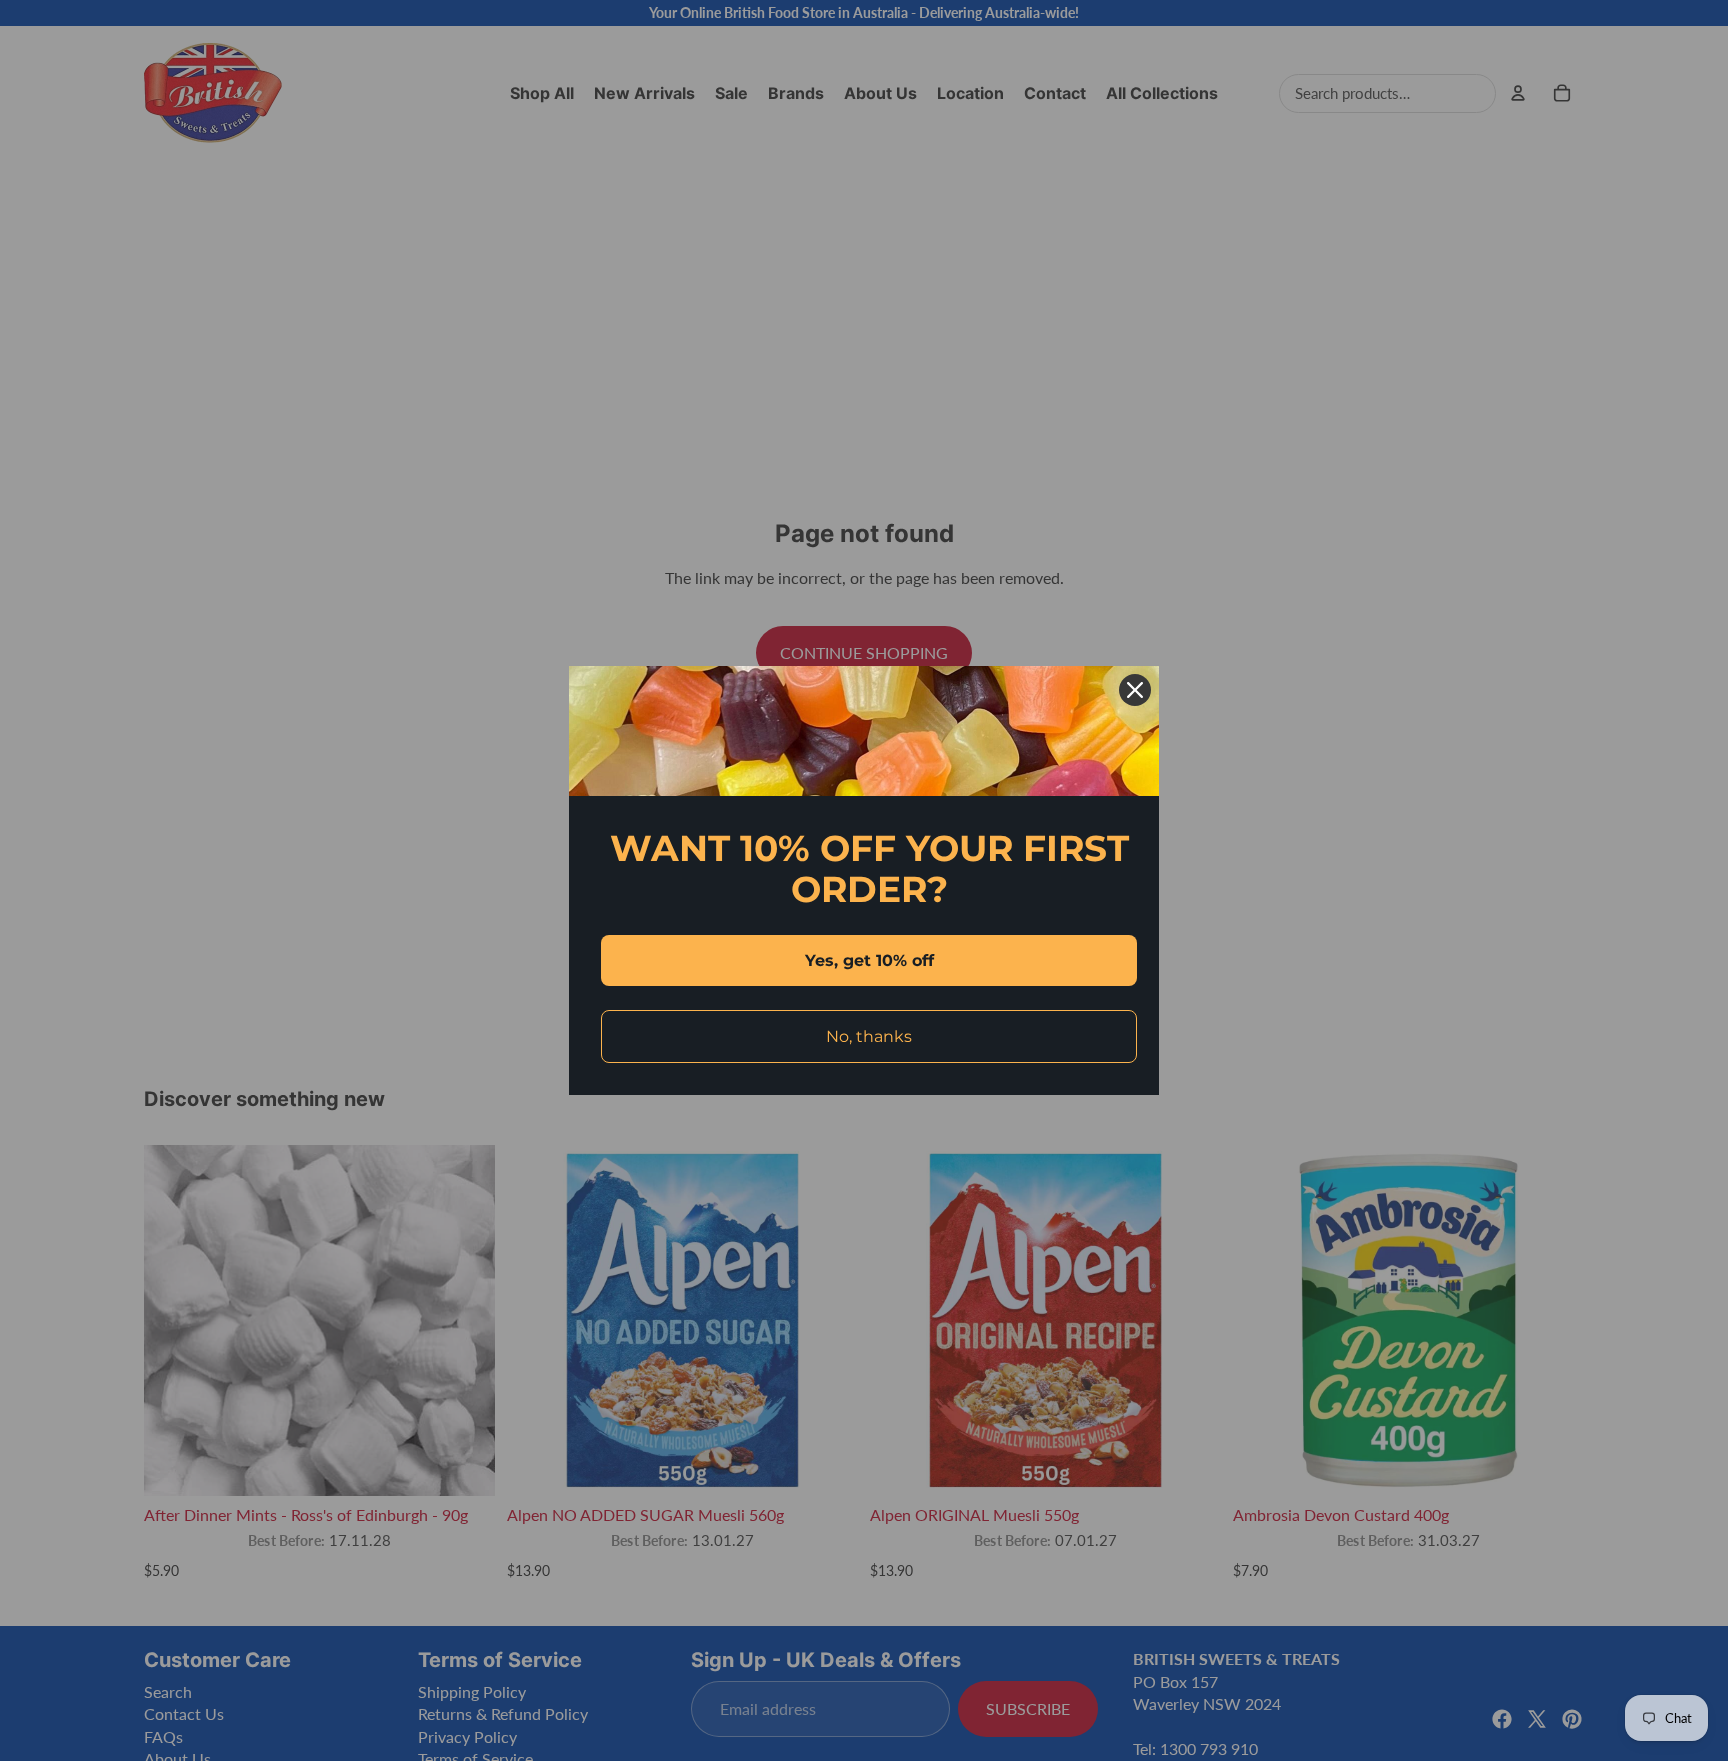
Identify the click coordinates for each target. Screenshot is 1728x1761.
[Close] (1135, 690)
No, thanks (869, 1036)
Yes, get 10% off (869, 960)
